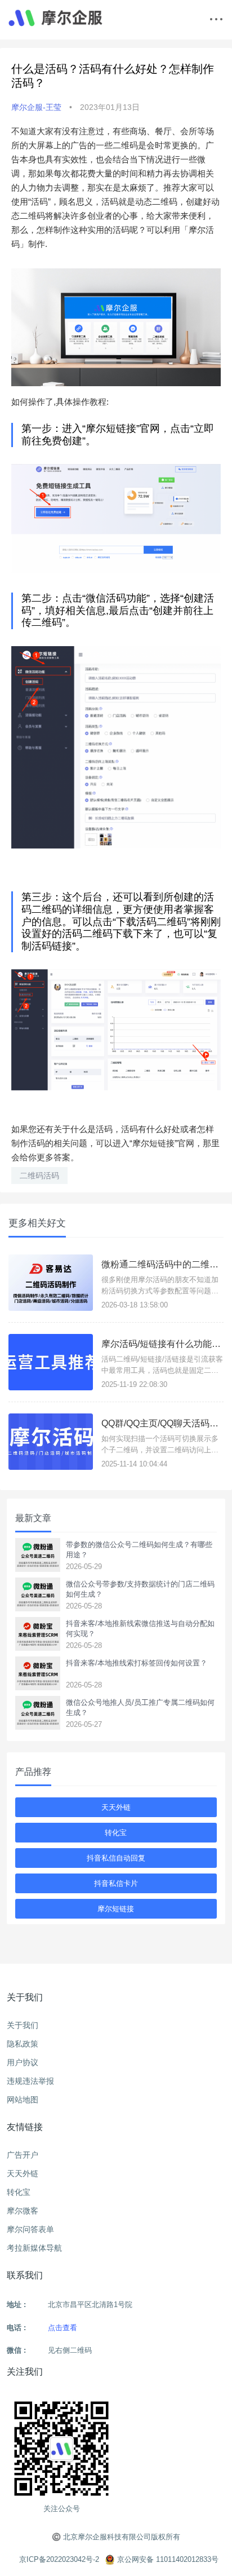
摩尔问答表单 (30, 2229)
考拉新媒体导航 (34, 2248)
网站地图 (23, 2100)
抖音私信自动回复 (116, 1858)
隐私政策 (23, 2044)
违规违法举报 (30, 2081)
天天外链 (116, 1807)
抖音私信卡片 (116, 1883)
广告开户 (23, 2155)
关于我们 (23, 2025)
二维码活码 (39, 1176)
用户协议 (23, 2062)
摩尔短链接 (116, 1909)
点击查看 (63, 2328)
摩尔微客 (23, 2211)
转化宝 (116, 1833)
